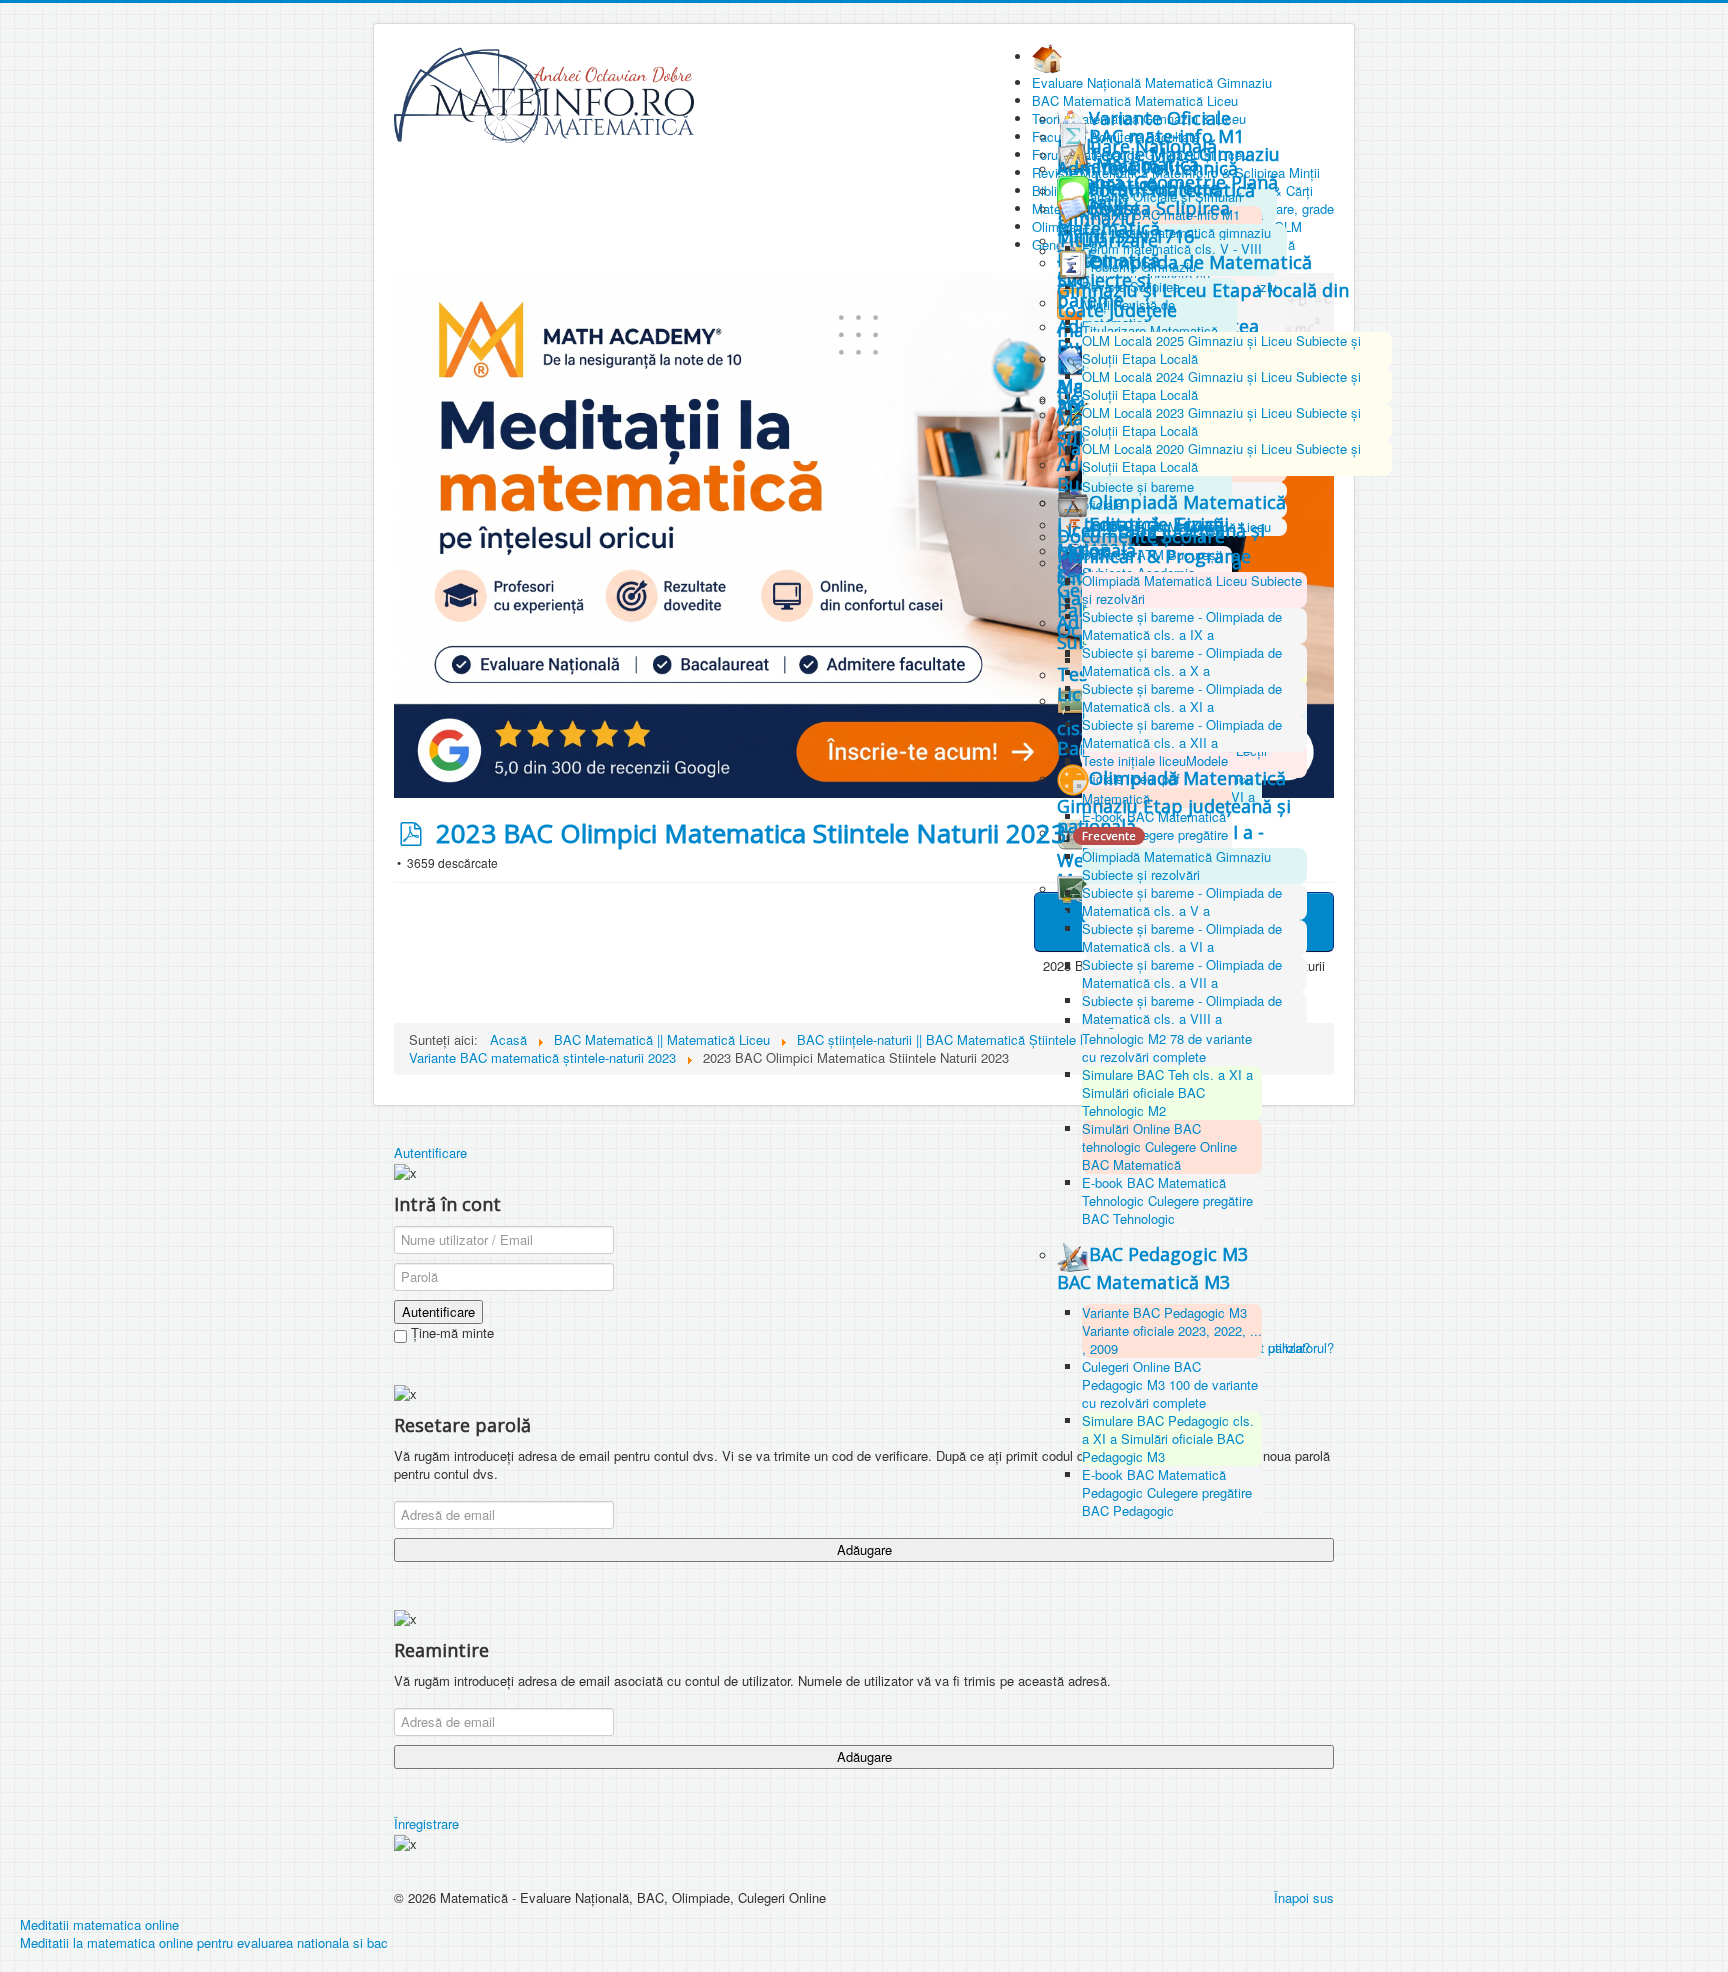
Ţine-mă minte (450, 1333)
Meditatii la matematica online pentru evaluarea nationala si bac (204, 1942)
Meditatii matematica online (99, 1924)
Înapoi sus (1304, 1897)
